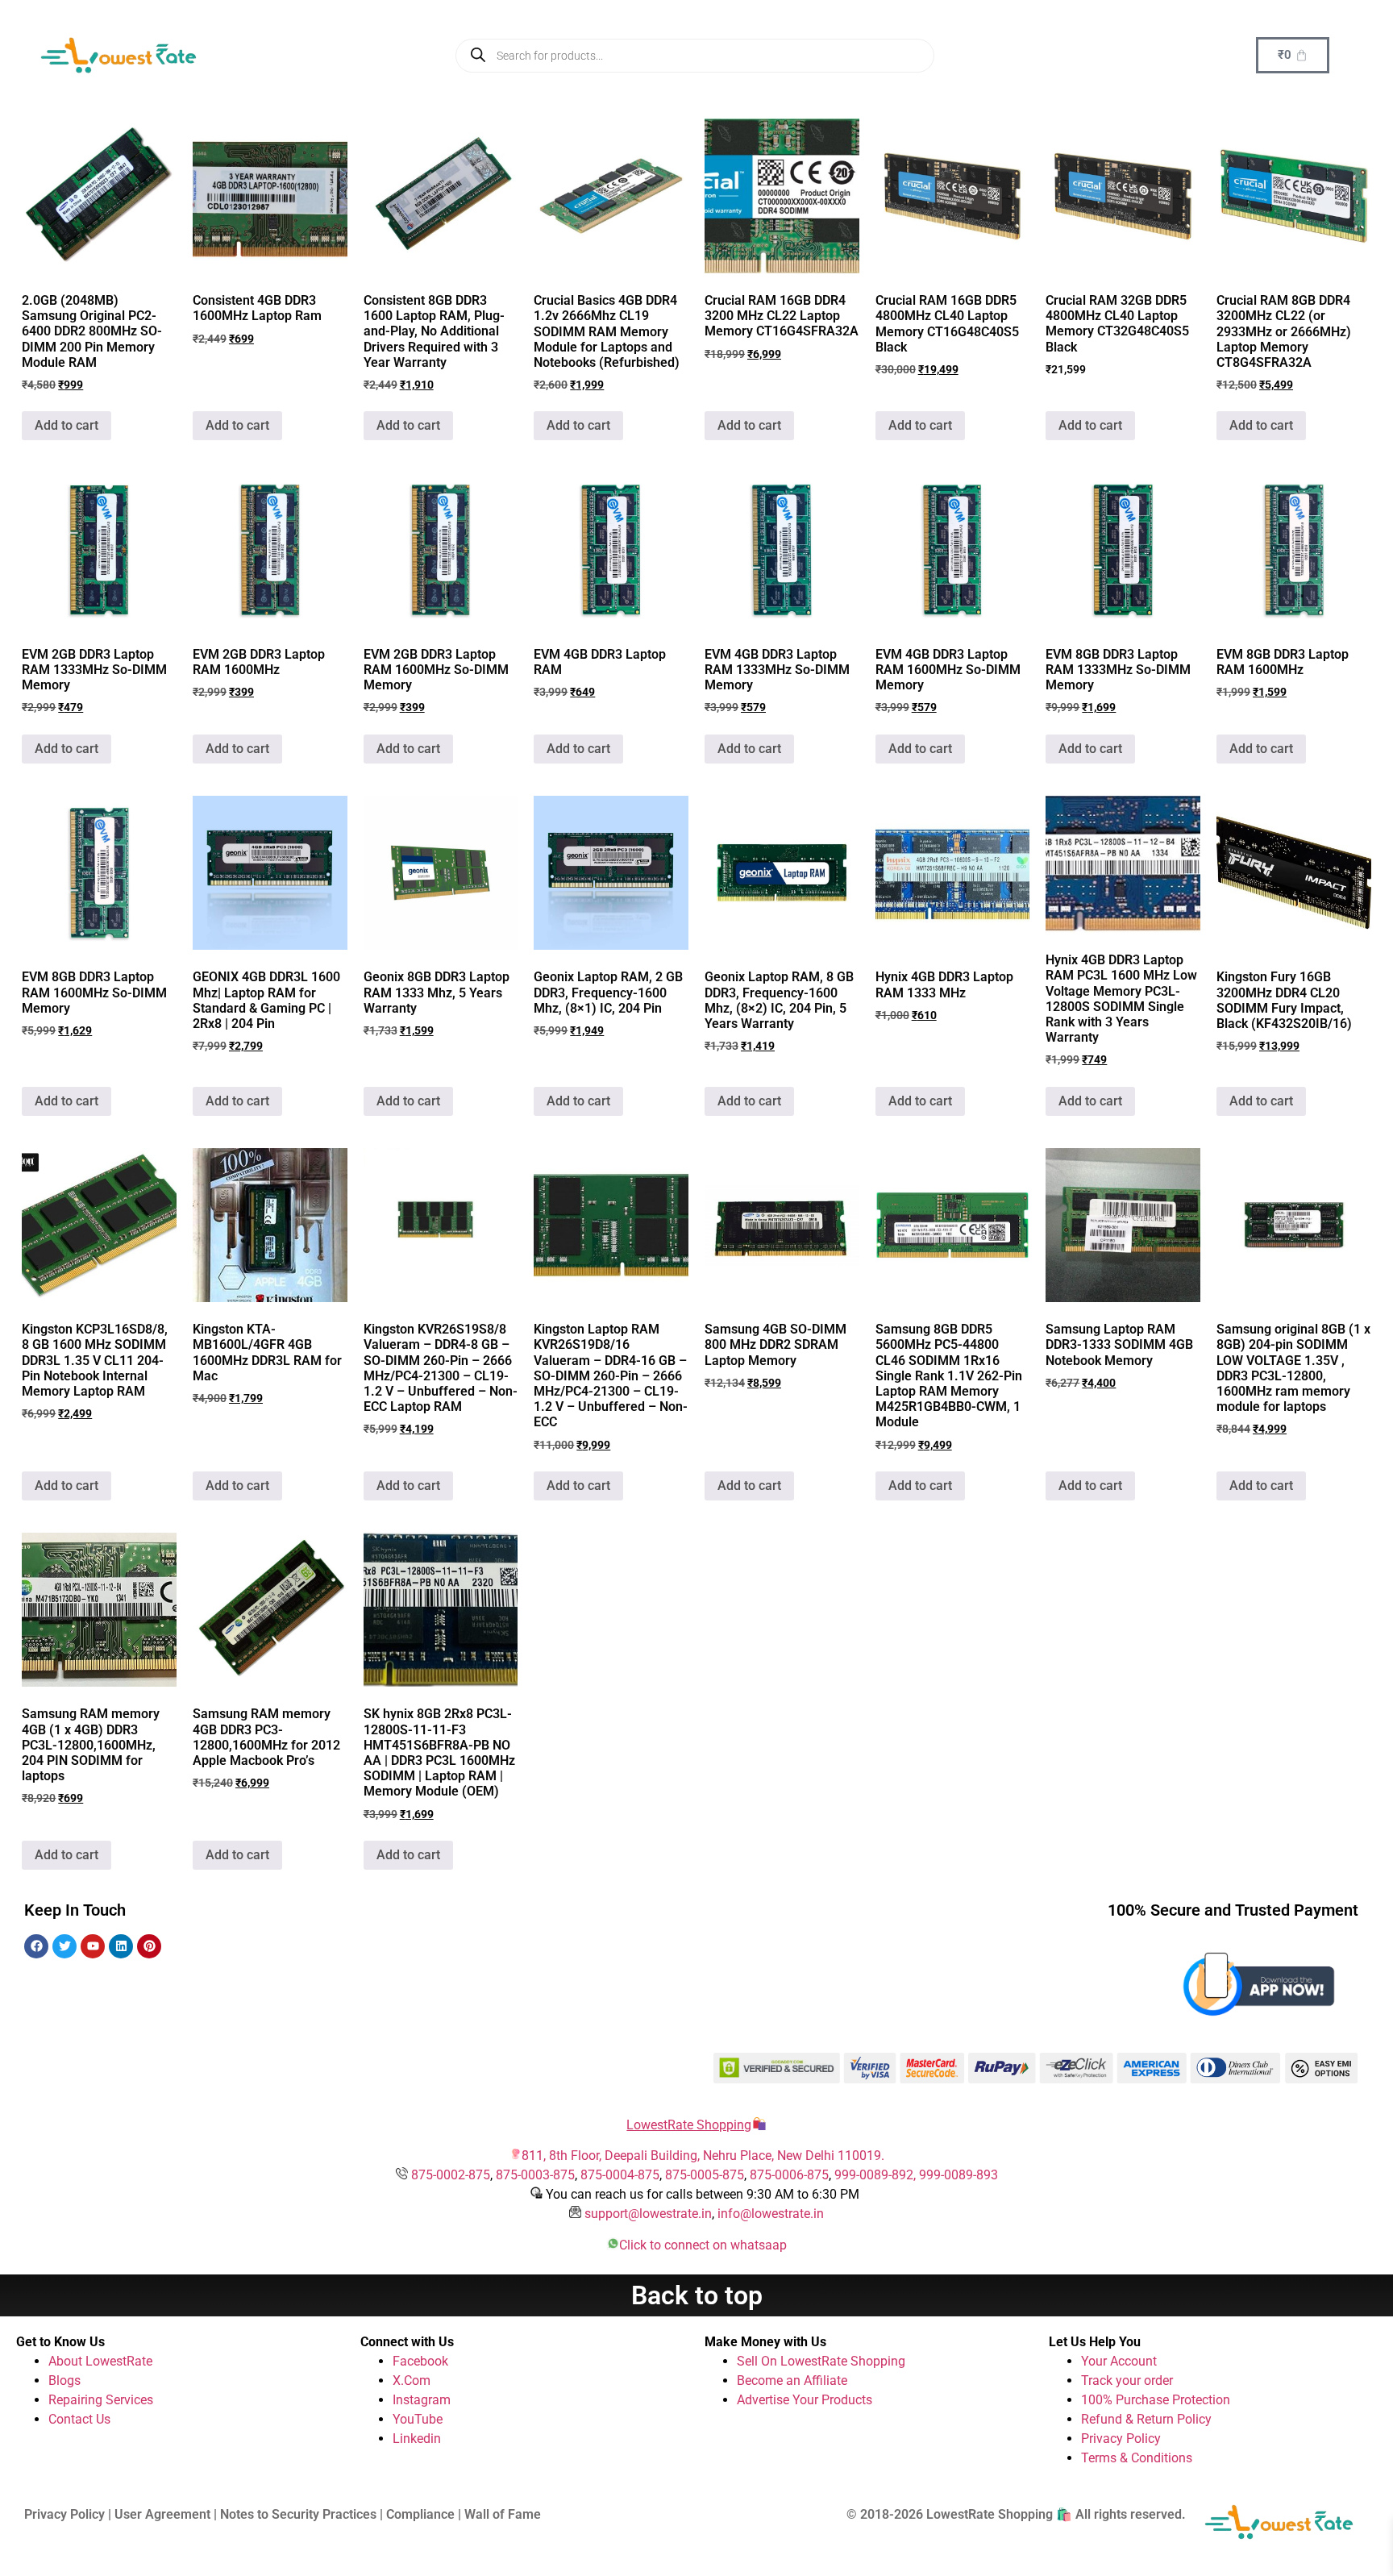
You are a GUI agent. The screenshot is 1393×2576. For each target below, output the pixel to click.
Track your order (1127, 2380)
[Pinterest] (149, 1946)
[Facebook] (36, 1946)
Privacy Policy (1121, 2439)
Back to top (697, 2295)
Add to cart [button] (67, 425)
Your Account (1119, 2361)
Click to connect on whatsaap (703, 2245)
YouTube (418, 2419)
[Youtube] (93, 1946)
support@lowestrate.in (648, 2214)
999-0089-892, (877, 2175)
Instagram (422, 2400)
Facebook (420, 2361)
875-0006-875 (789, 2175)
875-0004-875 (620, 2175)
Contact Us (79, 2419)
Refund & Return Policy (1146, 2419)
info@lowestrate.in (771, 2214)
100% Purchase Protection (1156, 2400)
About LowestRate (100, 2361)
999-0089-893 (958, 2175)
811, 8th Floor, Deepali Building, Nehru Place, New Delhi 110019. (703, 2156)
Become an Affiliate (792, 2380)
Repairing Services (101, 2400)
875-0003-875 (535, 2175)
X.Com (412, 2380)
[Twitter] (64, 1946)
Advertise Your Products (805, 2400)
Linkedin (417, 2439)
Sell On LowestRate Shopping (821, 2361)
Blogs (64, 2380)
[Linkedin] (121, 1946)
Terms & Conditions (1137, 2458)
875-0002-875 (451, 2175)
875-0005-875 (705, 2175)
